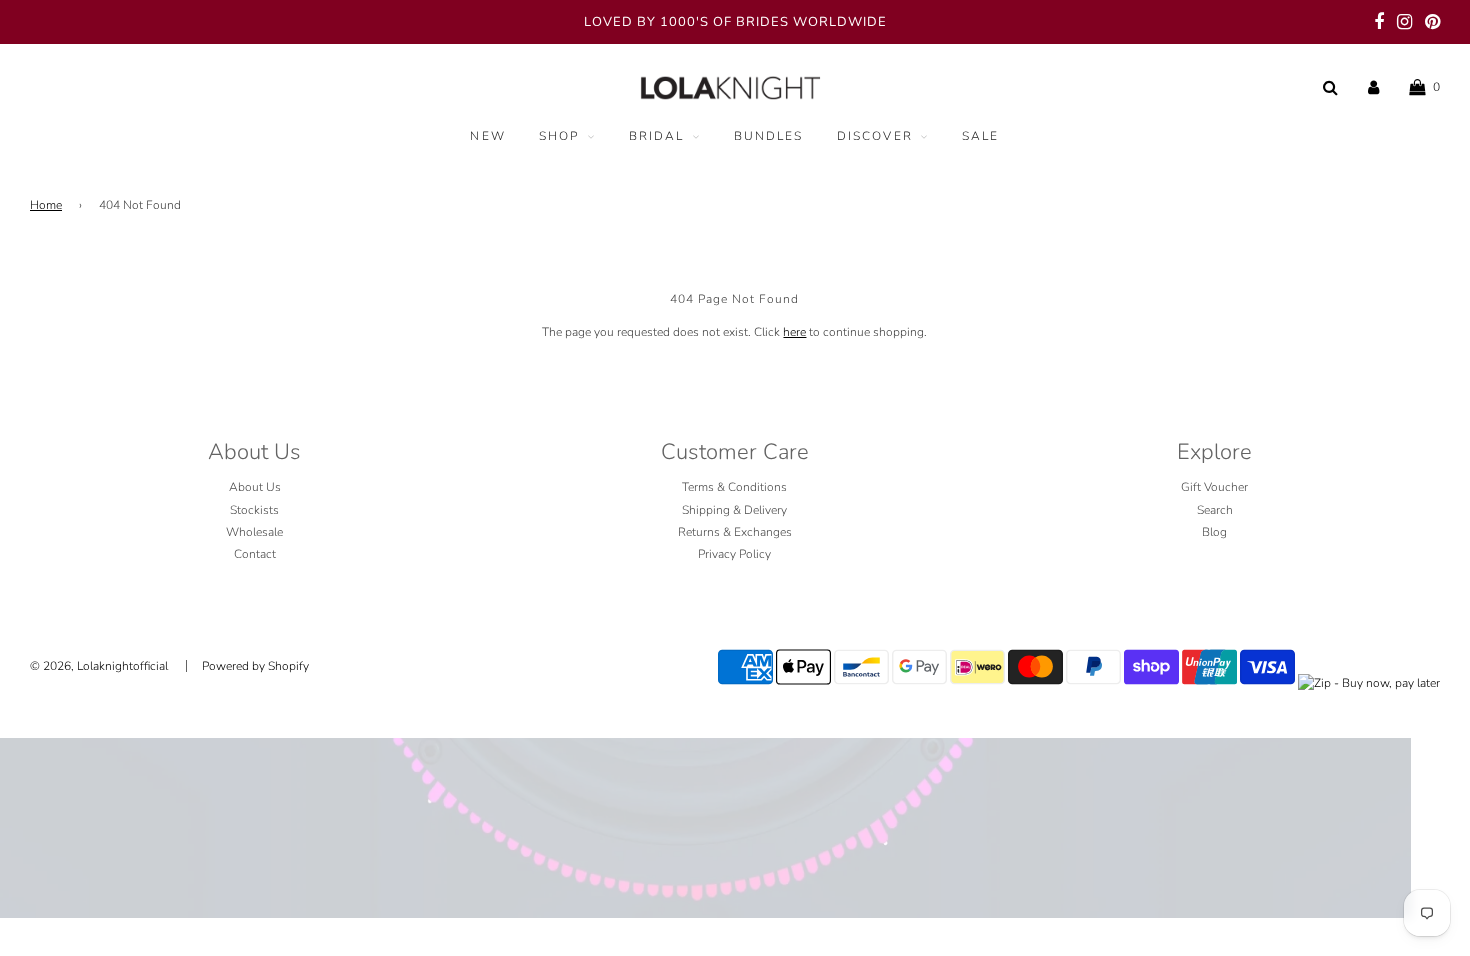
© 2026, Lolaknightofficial (99, 666)
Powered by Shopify (255, 666)
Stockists (254, 510)
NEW (487, 136)
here (794, 332)
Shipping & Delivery (734, 510)
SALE (981, 136)
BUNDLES (769, 136)
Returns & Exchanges (735, 532)
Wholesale (254, 532)
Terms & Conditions (734, 487)
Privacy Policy (734, 554)
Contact (255, 554)
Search (1215, 510)
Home (46, 205)
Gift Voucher (1214, 487)
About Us (255, 487)
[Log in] (1373, 87)
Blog (1214, 532)
